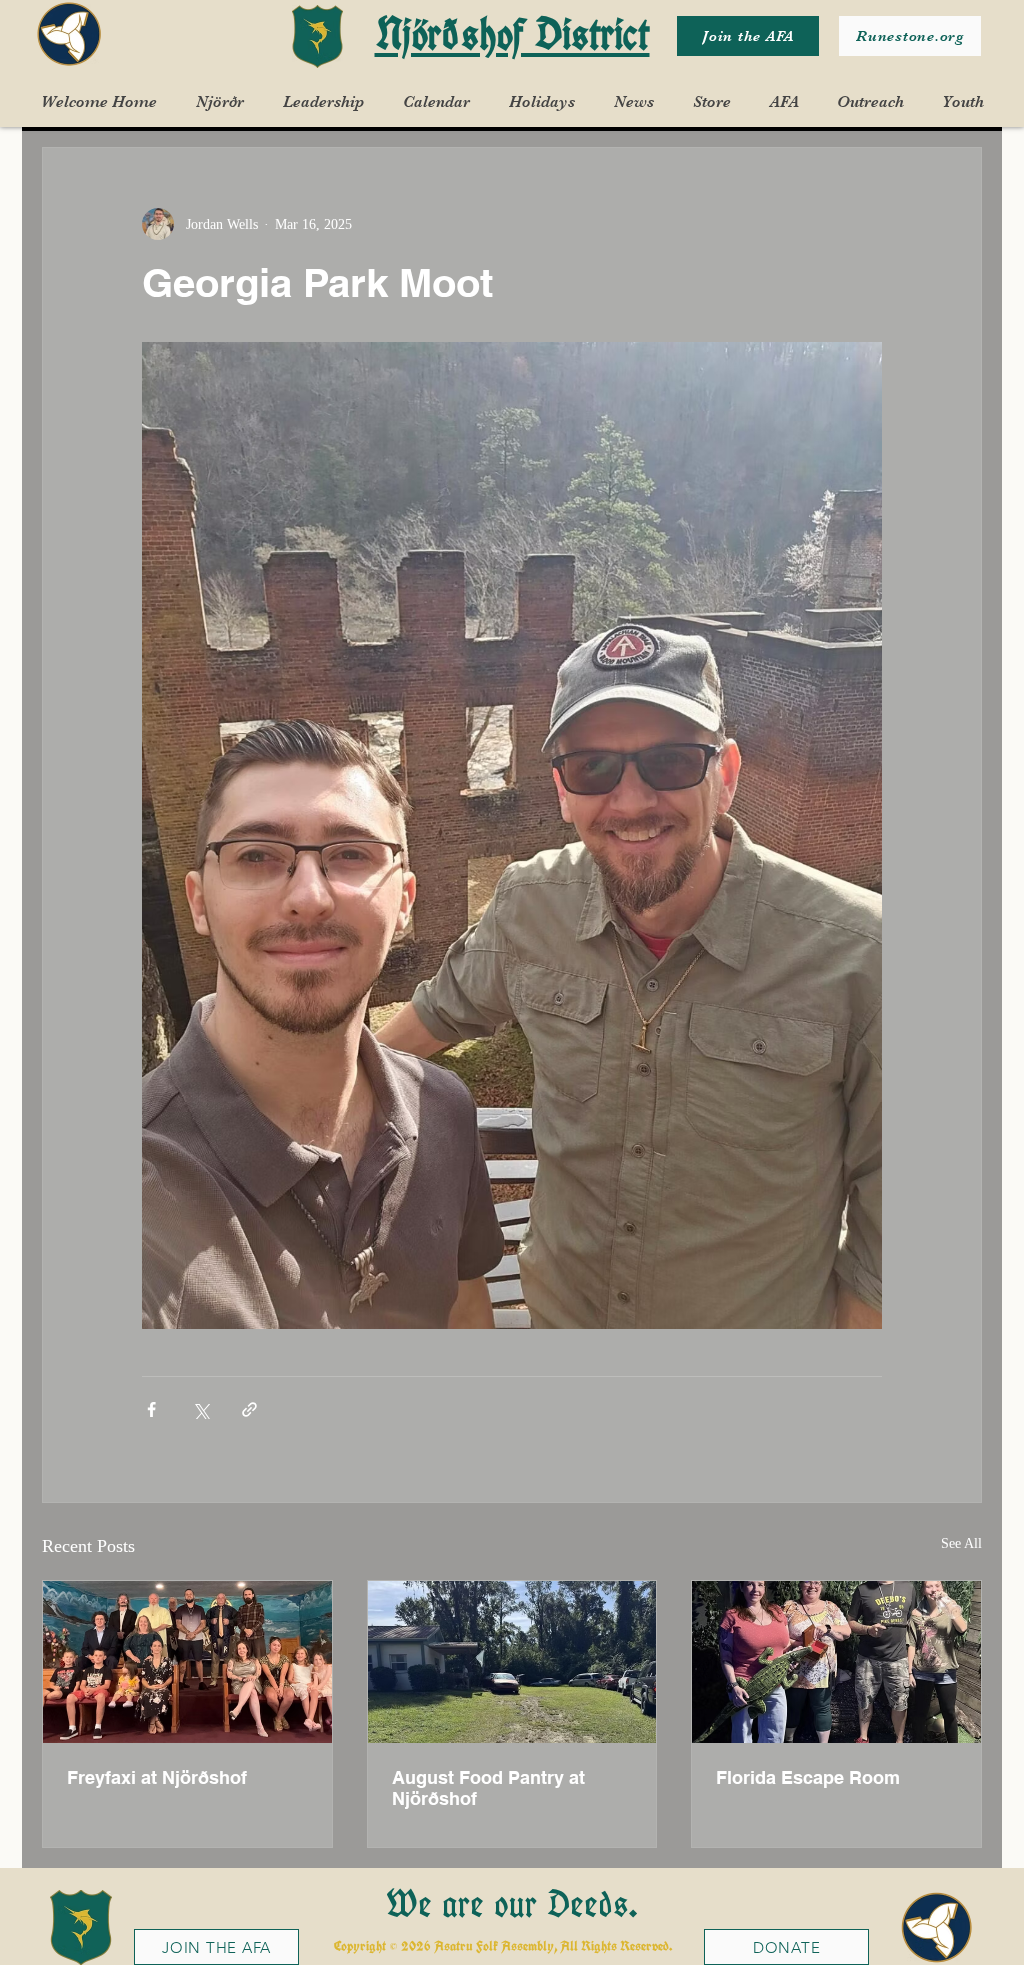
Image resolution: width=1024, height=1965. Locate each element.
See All (961, 1543)
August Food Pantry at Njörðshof (488, 1788)
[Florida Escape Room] (836, 1662)
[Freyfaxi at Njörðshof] (187, 1662)
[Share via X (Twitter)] (200, 1409)
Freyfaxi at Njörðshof (157, 1777)
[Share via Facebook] (151, 1409)
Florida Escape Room (808, 1777)
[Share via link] (249, 1409)
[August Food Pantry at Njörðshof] (512, 1662)
